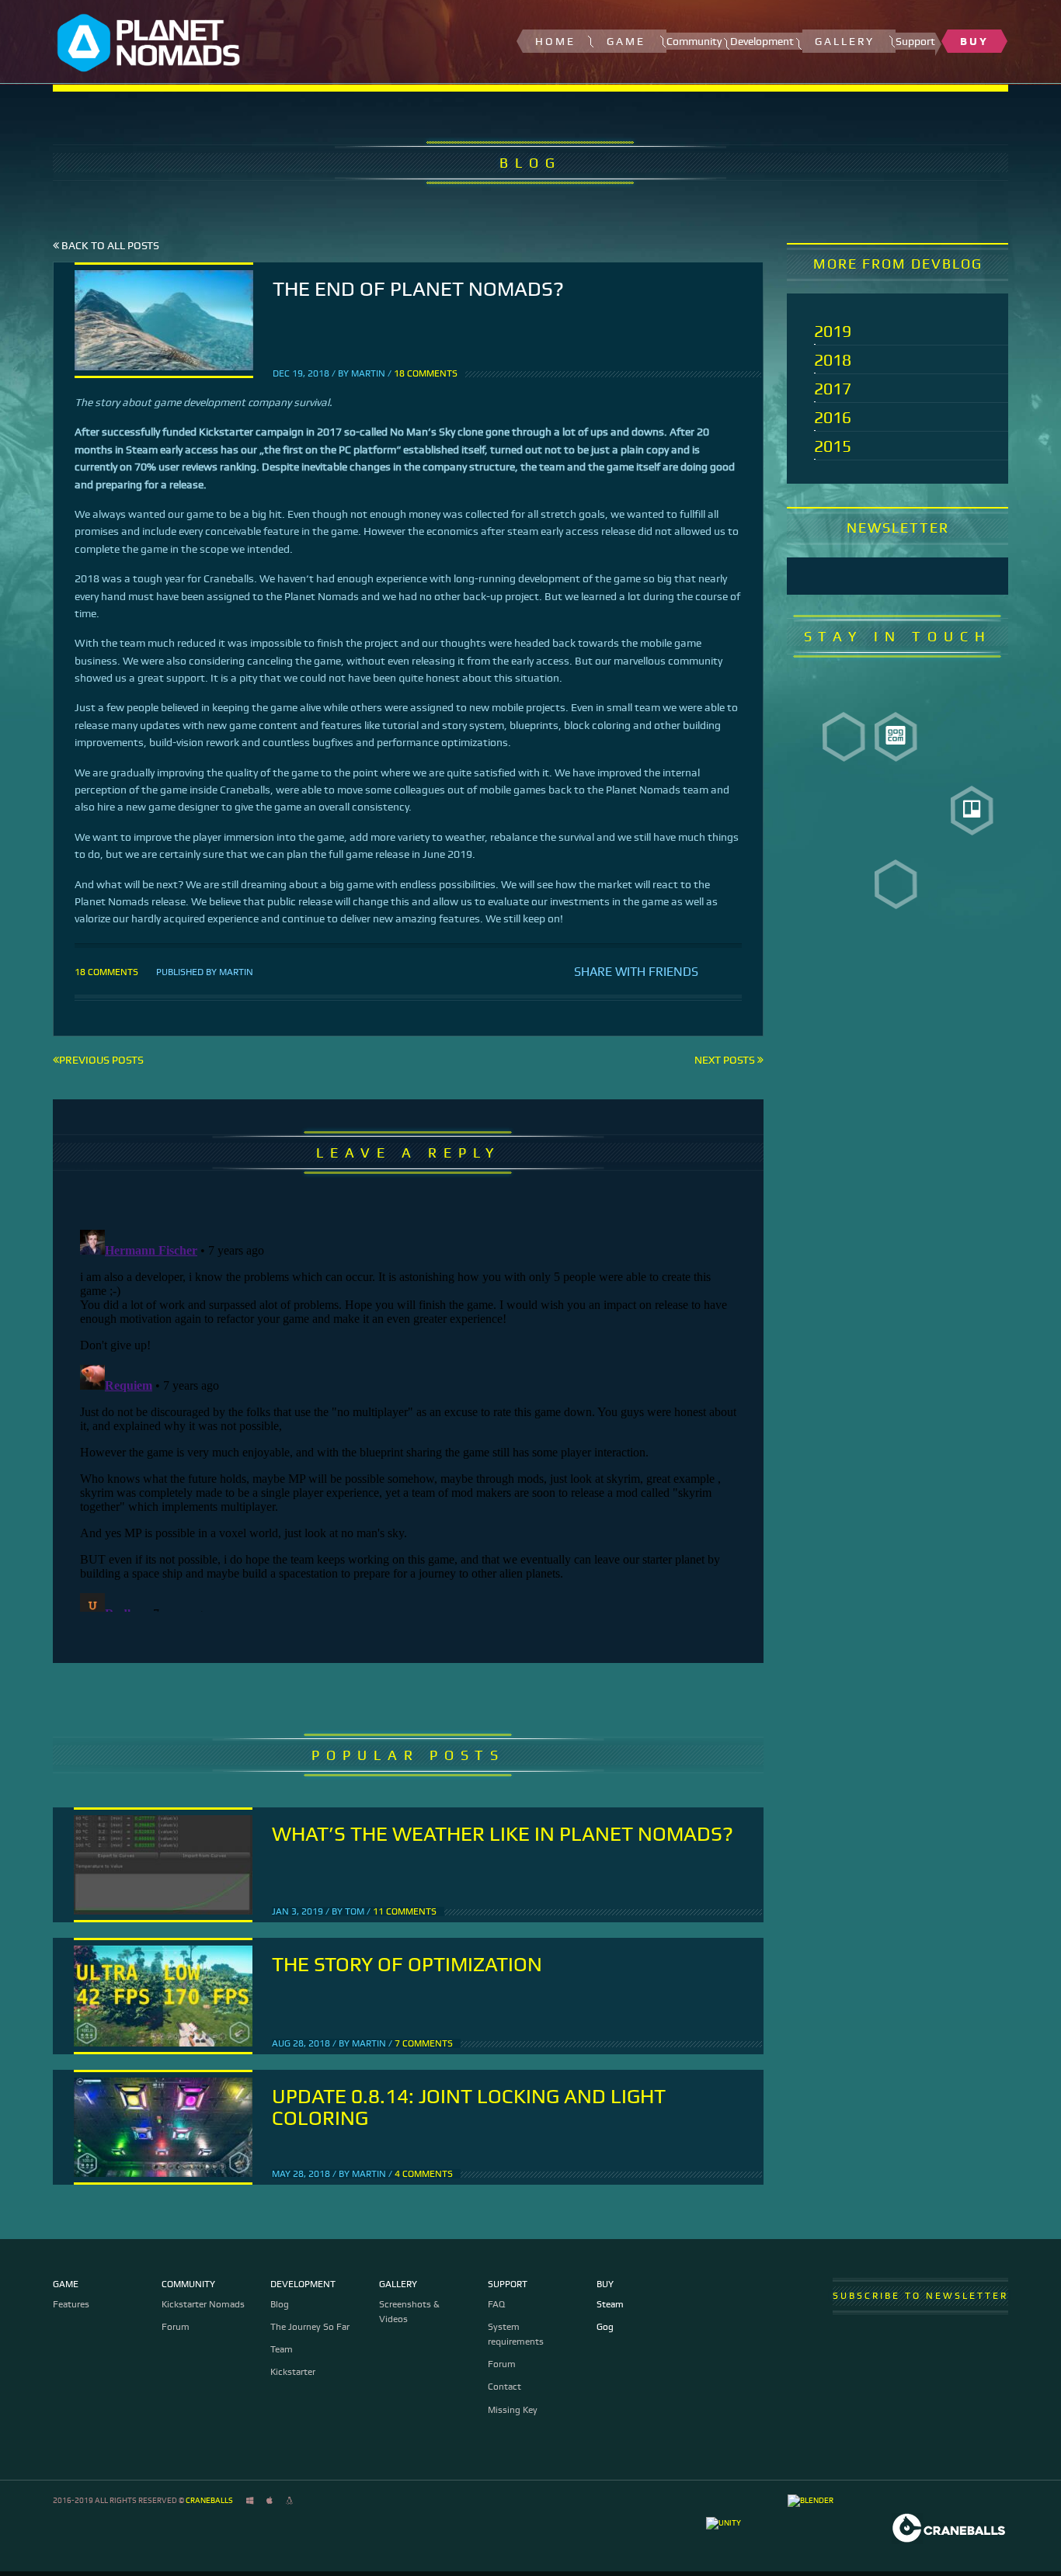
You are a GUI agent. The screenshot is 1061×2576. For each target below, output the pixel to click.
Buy (974, 41)
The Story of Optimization (407, 1964)
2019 (833, 331)
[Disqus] (408, 1418)
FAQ (496, 2304)
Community (188, 2284)
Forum (176, 2327)
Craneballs (209, 2500)
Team (282, 2349)
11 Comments (405, 1911)
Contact (504, 2387)
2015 (833, 446)
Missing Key (513, 2410)
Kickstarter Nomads (203, 2304)
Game (66, 2284)
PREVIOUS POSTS (101, 1060)
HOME (555, 41)
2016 (833, 417)
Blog (280, 2304)
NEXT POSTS (726, 1060)
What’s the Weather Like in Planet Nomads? (503, 1834)
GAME (626, 41)
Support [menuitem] (915, 42)
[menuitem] (558, 41)
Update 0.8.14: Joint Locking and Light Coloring (469, 2107)
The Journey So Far (310, 2327)
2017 (833, 389)
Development (303, 2284)
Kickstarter (293, 2372)
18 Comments (426, 373)
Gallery (845, 41)
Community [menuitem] (698, 42)
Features (71, 2304)
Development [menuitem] (766, 42)
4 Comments (424, 2174)
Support (508, 2284)
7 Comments (424, 2043)
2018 (833, 360)
